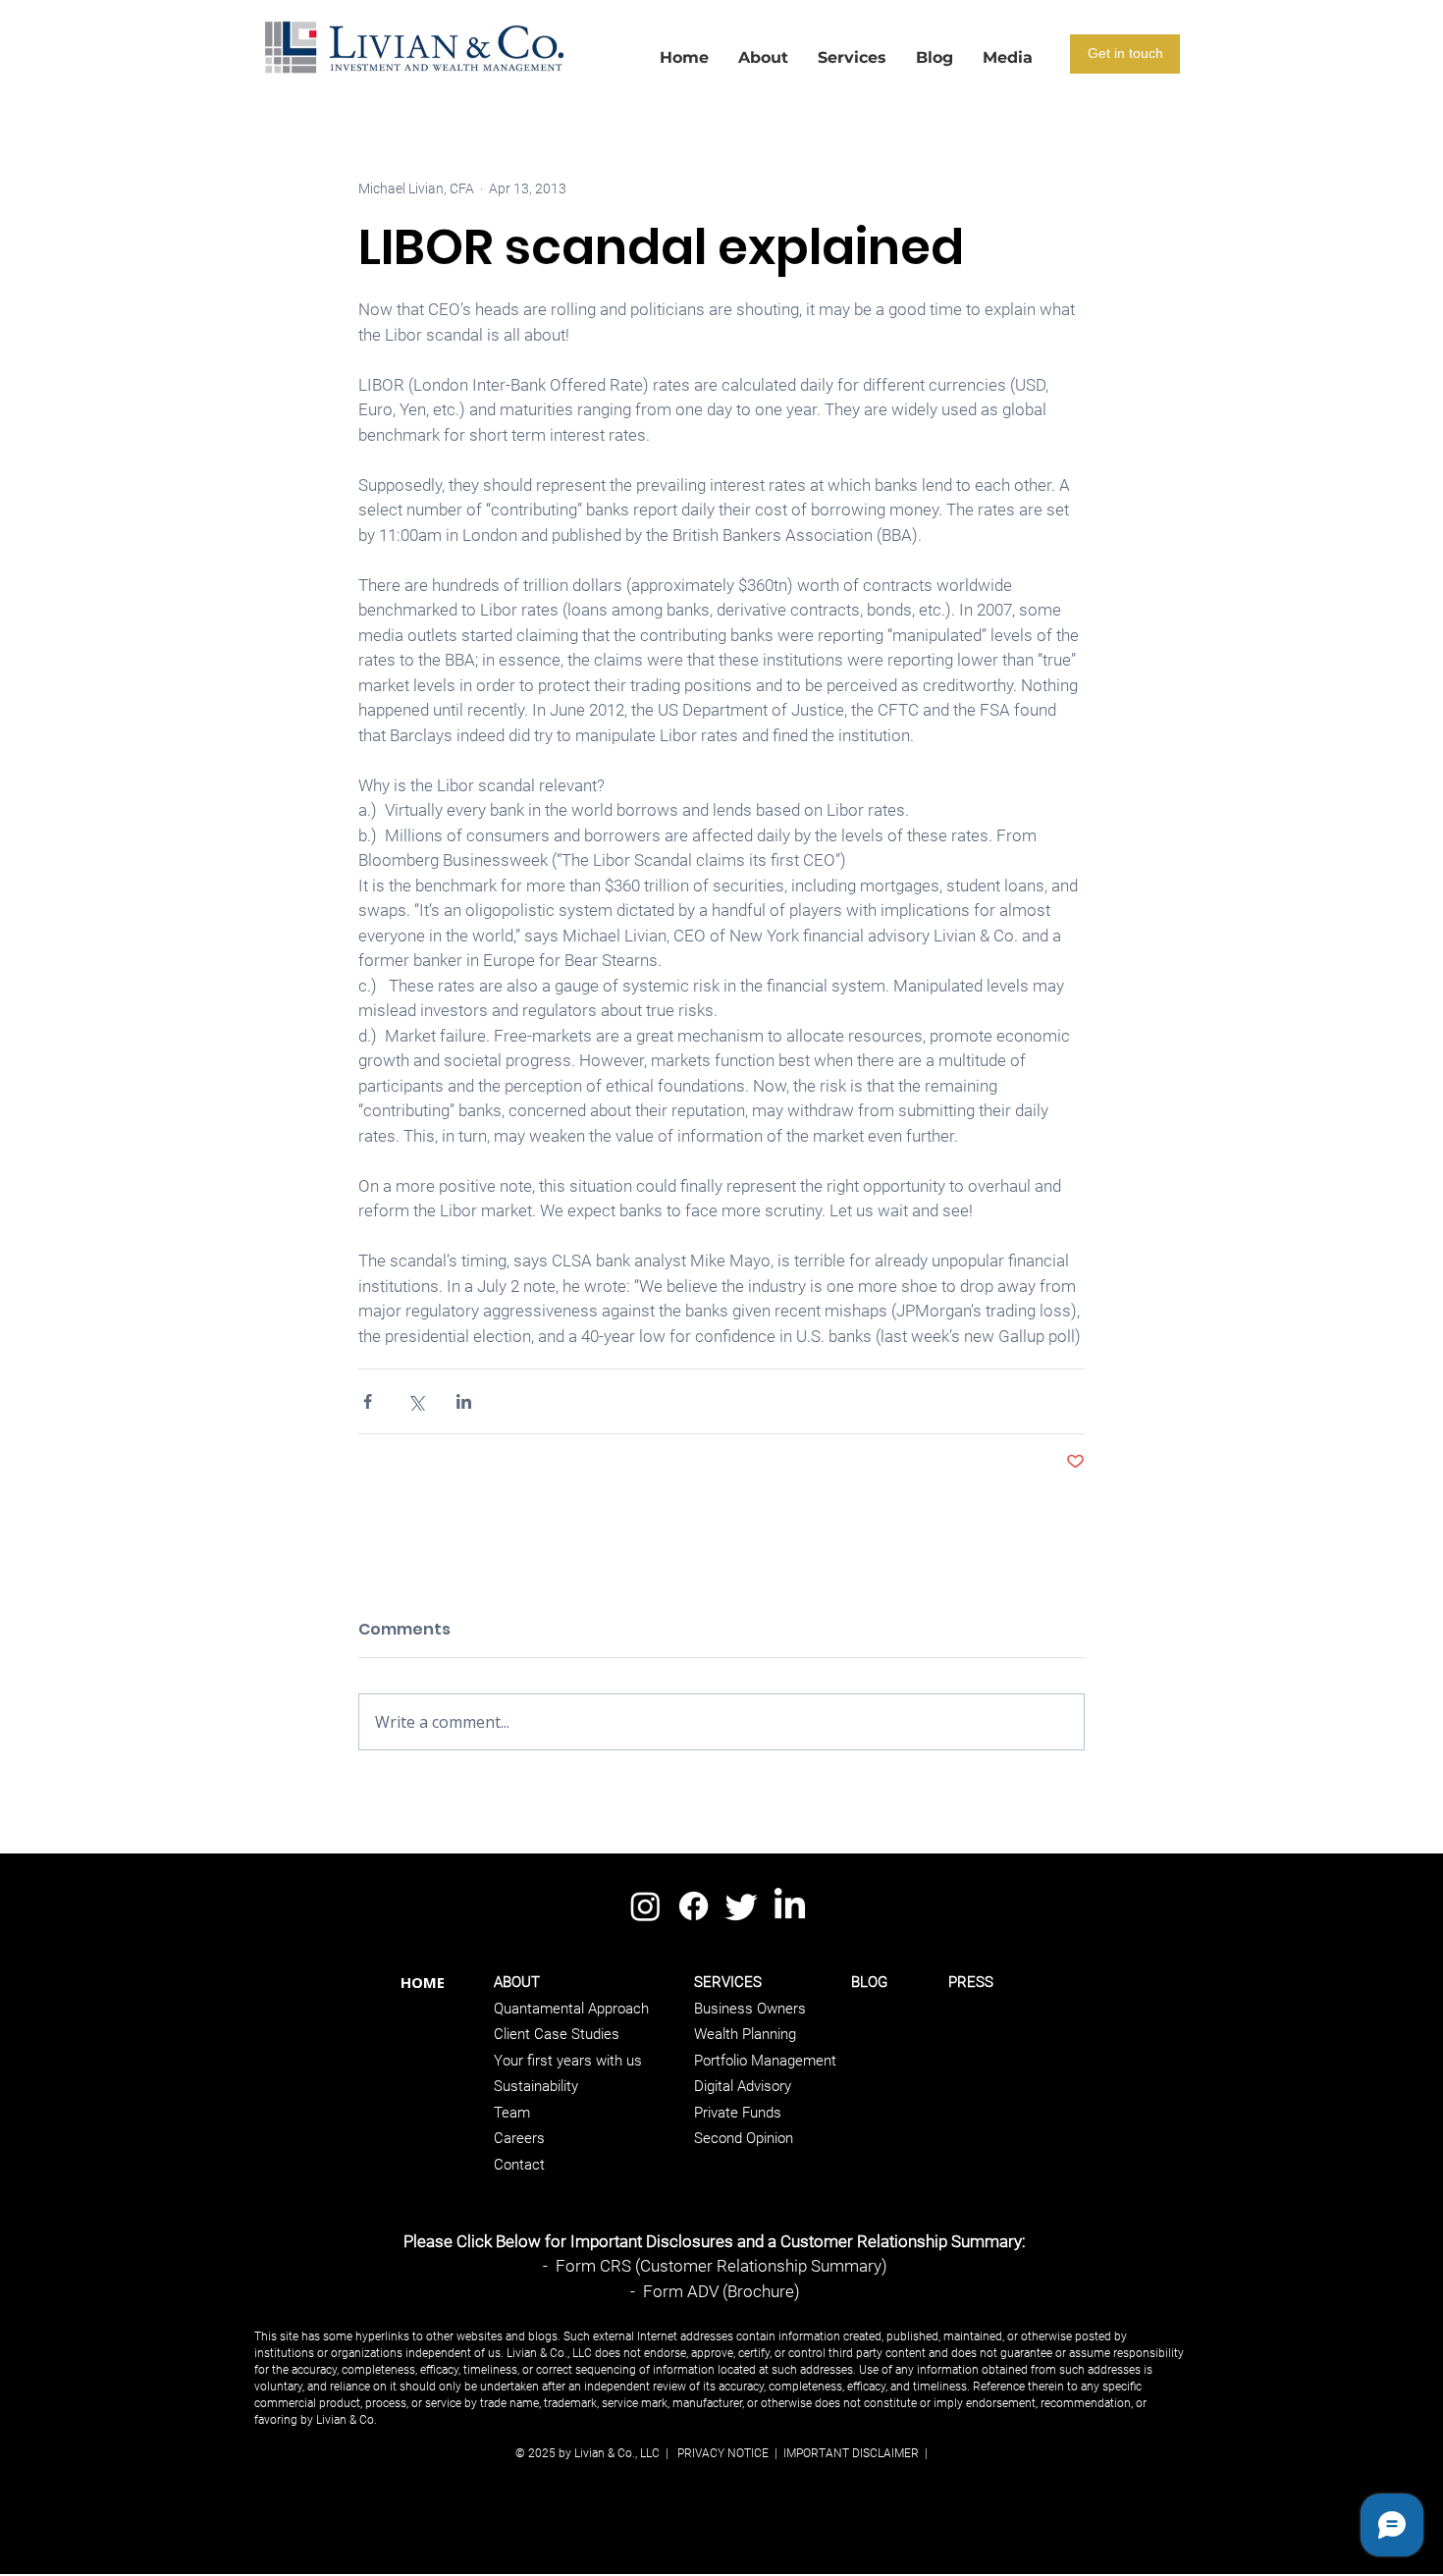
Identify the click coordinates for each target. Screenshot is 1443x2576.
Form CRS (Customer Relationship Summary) (721, 2266)
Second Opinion (744, 2138)
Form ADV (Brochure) (721, 2291)
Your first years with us (568, 2061)
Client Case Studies (557, 2034)
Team (512, 2113)
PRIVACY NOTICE (723, 2453)
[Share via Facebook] (368, 1401)
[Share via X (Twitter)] (416, 1401)
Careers (519, 2138)
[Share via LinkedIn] (464, 1401)
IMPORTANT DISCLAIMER (850, 2453)
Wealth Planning (745, 2034)
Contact (519, 2165)
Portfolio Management (765, 2061)
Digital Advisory (743, 2086)
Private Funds (738, 2113)
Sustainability (536, 2086)
